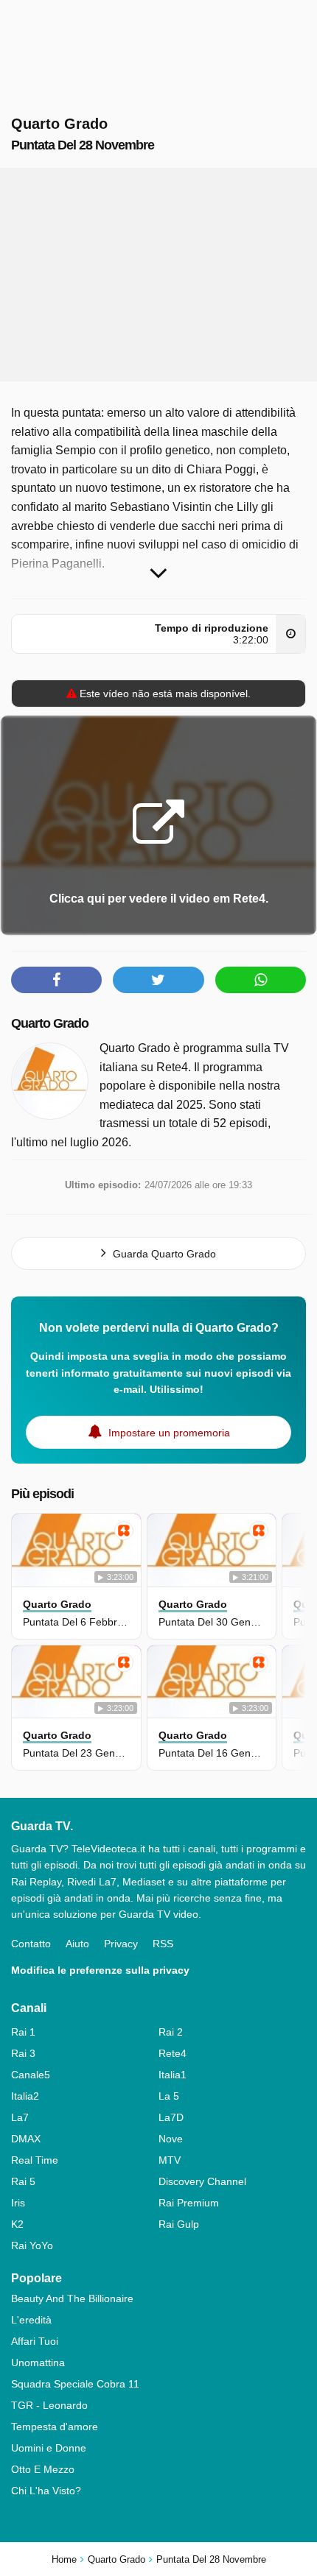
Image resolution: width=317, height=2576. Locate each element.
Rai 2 (171, 2032)
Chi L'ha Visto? (46, 2491)
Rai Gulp (179, 2224)
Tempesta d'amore (55, 2427)
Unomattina (38, 2362)
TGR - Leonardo (49, 2405)
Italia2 (25, 2096)
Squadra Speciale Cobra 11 (75, 2384)
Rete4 (173, 2053)
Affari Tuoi (35, 2341)
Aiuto (77, 1944)
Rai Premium (189, 2203)
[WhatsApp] (261, 980)
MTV (170, 2160)
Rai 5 (23, 2181)
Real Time (35, 2160)
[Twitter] (158, 980)
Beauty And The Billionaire (72, 2298)
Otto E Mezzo (43, 2469)
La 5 (169, 2096)
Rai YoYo (32, 2245)
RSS (163, 1944)
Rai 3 (23, 2053)
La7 (20, 2117)
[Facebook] (56, 980)
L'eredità (31, 2320)
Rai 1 (23, 2032)
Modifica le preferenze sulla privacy (100, 1970)
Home (64, 2559)
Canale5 (31, 2075)
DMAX (26, 2139)
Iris (18, 2203)
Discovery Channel (202, 2181)
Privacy (121, 1944)
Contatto (31, 1944)
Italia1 (173, 2075)
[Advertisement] (158, 275)
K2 (17, 2224)
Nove (171, 2139)
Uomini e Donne (49, 2448)
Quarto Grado (50, 1023)
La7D (171, 2117)
